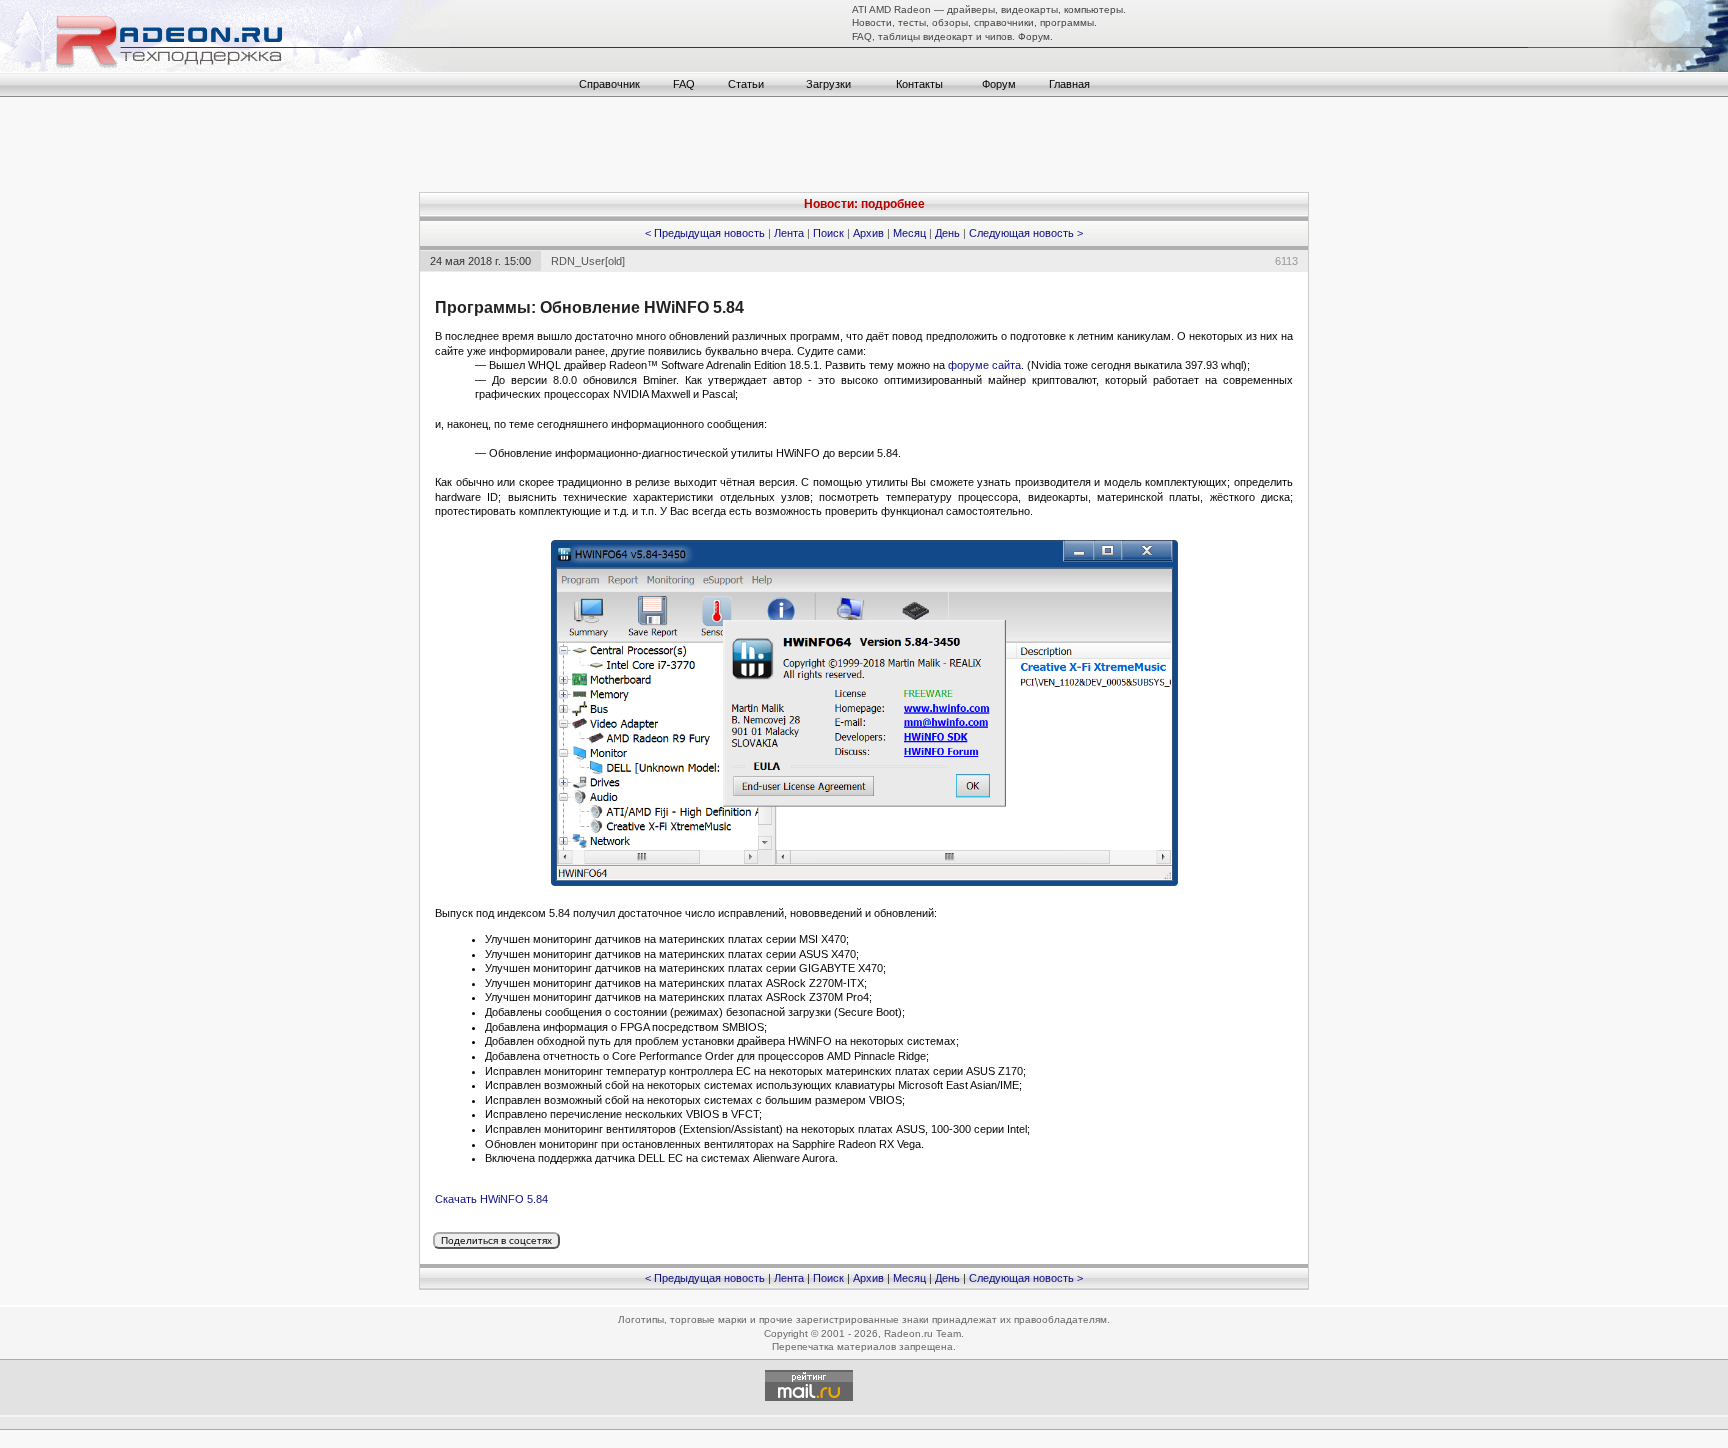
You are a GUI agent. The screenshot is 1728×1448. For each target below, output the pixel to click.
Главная (1069, 84)
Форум (999, 84)
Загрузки (828, 84)
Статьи (746, 84)
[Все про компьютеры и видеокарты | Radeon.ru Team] (224, 68)
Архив (868, 233)
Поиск (828, 233)
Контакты (919, 84)
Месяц (909, 233)
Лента (789, 233)
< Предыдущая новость (705, 233)
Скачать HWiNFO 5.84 (491, 1199)
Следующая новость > (1026, 233)
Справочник (609, 84)
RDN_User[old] (588, 261)
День (947, 233)
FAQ (684, 84)
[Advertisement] (864, 147)
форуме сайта (984, 365)
